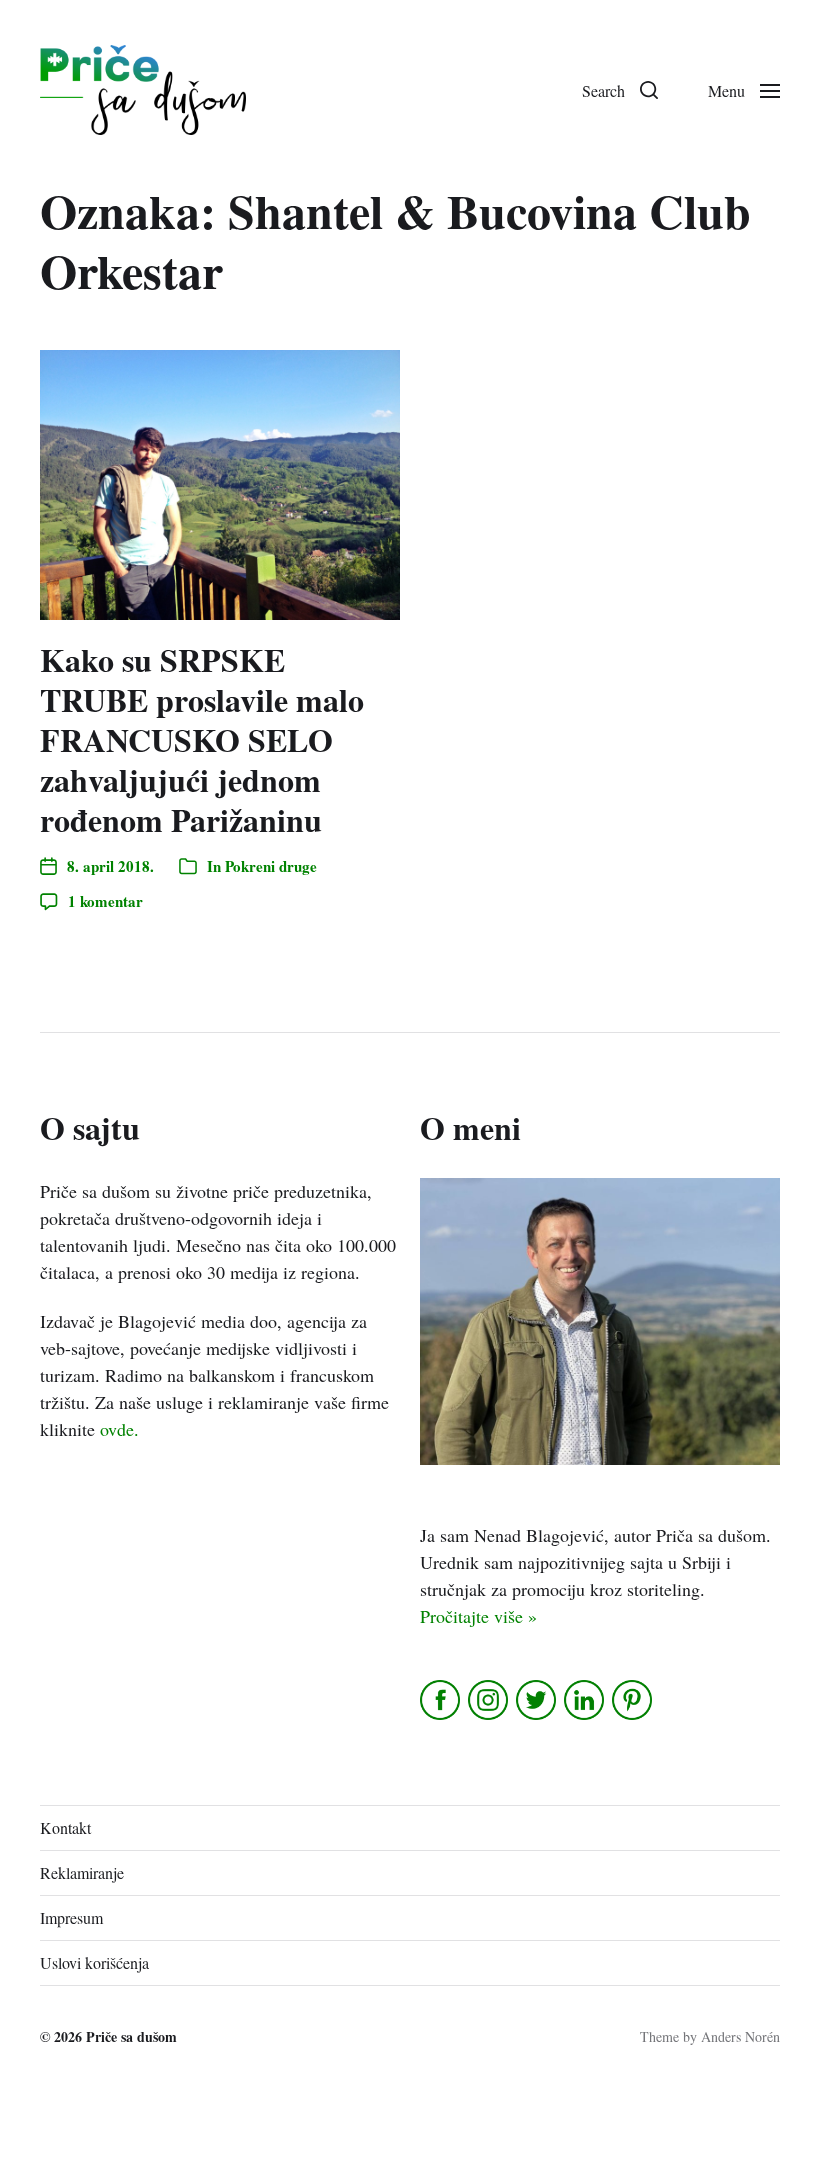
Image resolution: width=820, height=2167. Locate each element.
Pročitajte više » (478, 1616)
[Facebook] (441, 1700)
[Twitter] (537, 1700)
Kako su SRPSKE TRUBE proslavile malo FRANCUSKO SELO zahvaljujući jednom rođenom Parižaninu (202, 739)
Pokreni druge (271, 866)
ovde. (119, 1429)
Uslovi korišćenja (94, 1962)
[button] (620, 90)
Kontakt (65, 1827)
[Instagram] (489, 1700)
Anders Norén (740, 2036)
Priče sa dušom (131, 2036)
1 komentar (105, 901)
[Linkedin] (585, 1700)
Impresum (71, 1917)
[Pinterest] (633, 1700)
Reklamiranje (82, 1872)
